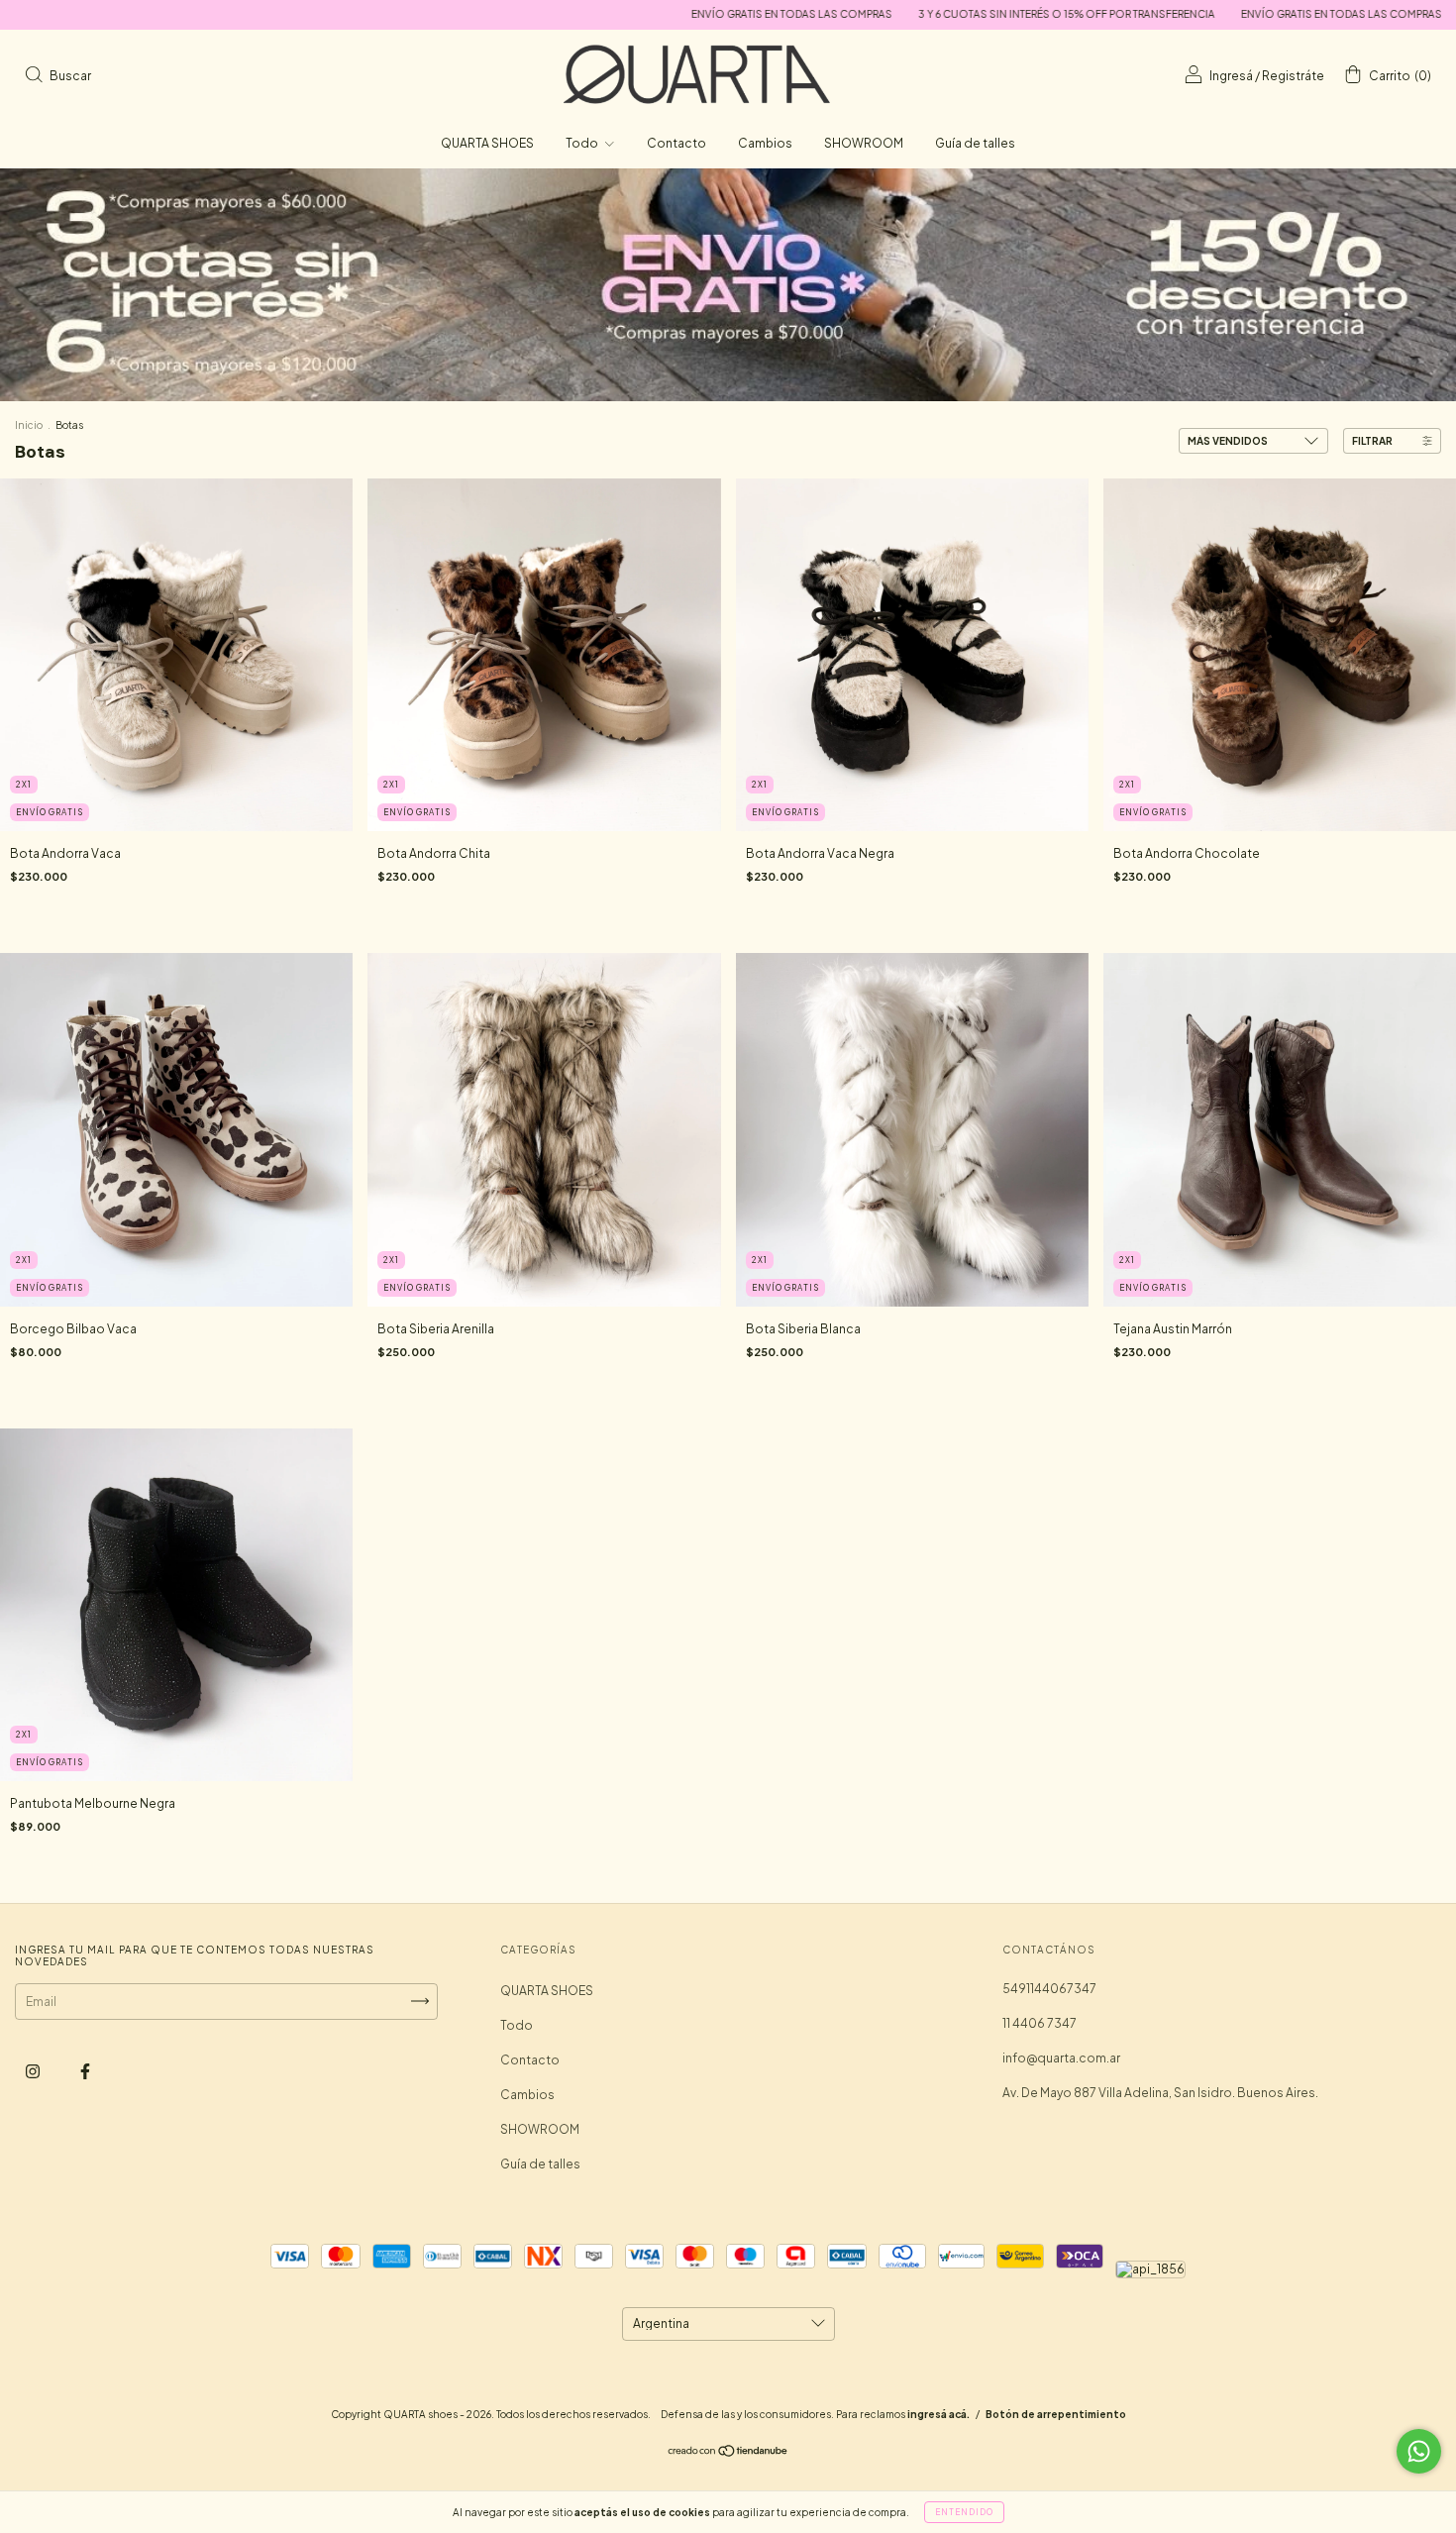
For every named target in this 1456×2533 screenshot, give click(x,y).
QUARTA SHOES (487, 143)
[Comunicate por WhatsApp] (1419, 2451)
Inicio (29, 425)
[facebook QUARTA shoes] (85, 2071)
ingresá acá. (938, 2414)
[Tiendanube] (728, 2453)
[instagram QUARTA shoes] (34, 2071)
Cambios (765, 143)
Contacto (676, 143)
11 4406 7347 (1040, 2023)
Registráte (1293, 76)
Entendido (964, 2512)
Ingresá (1231, 76)
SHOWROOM (864, 143)
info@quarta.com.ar (1061, 2058)
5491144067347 (1049, 1989)
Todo (583, 143)
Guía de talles (975, 143)
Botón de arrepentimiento (1056, 2414)
